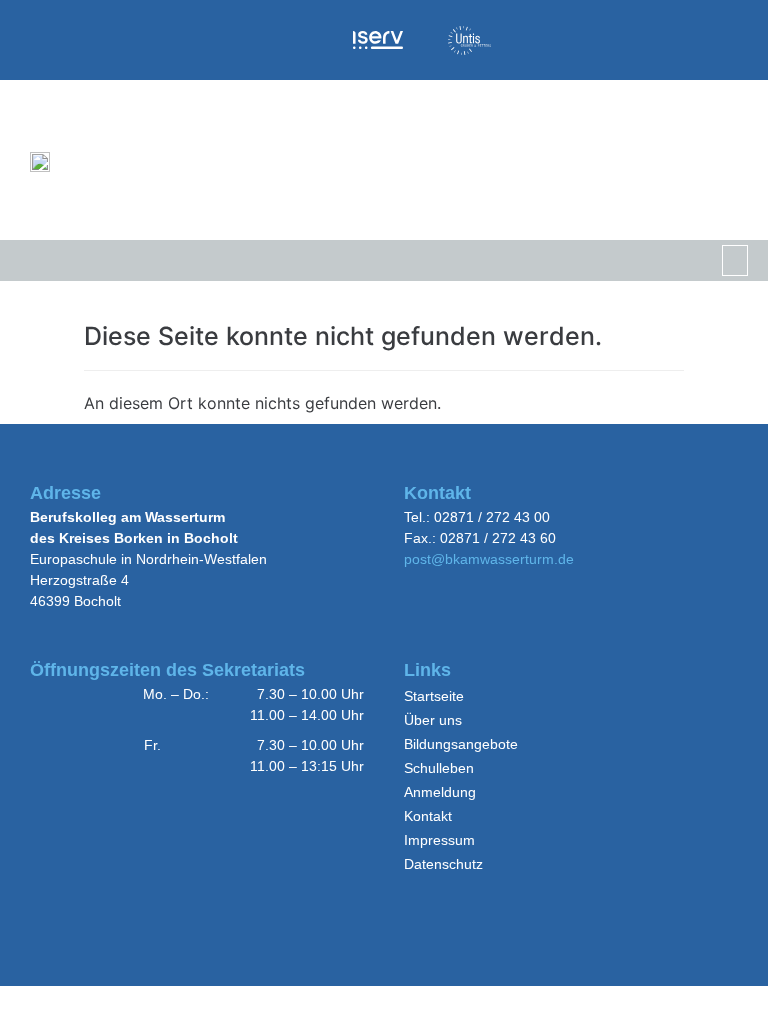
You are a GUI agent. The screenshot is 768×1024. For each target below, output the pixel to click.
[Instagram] (545, 39)
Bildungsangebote (461, 744)
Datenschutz (443, 864)
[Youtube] (670, 39)
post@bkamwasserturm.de (489, 559)
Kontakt (428, 816)
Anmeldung (440, 792)
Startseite (434, 696)
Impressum (439, 840)
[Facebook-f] (733, 39)
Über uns (433, 720)
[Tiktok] (608, 39)
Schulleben (439, 768)
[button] (735, 260)
